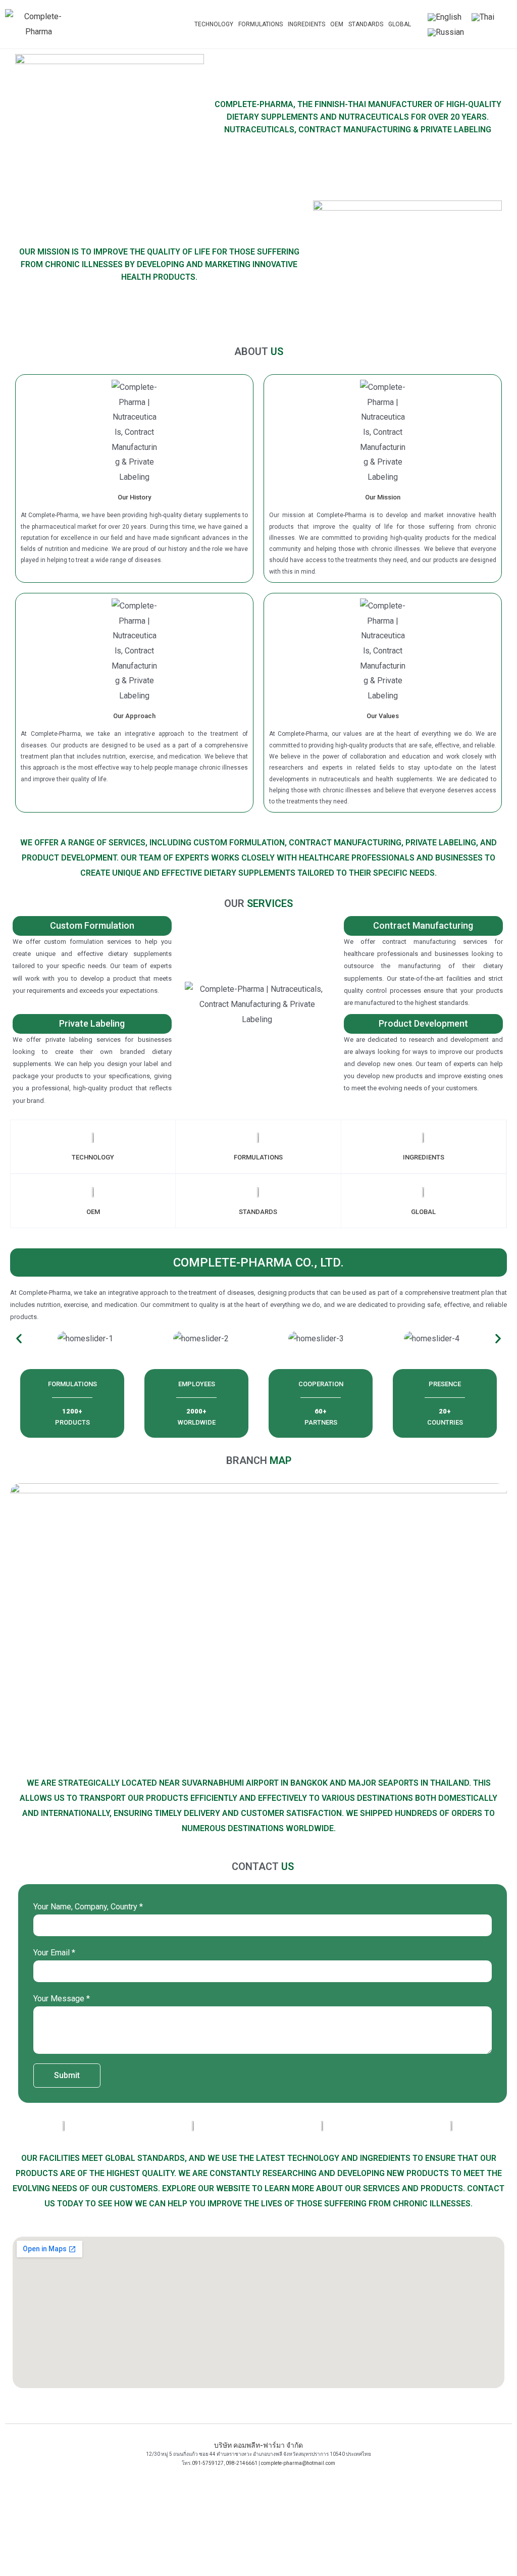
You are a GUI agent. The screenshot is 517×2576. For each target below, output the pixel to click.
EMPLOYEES (197, 1384)
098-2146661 (242, 2463)
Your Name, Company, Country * (88, 1907)
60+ (321, 1411)
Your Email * (54, 1953)
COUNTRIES (445, 1422)
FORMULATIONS (261, 24)
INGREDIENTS (306, 24)
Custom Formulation (92, 925)
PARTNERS (321, 1422)
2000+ (196, 1411)
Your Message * (62, 1999)
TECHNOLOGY (214, 24)
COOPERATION (321, 1384)
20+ (445, 1411)
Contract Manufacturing (423, 925)
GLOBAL (400, 24)
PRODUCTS (72, 1422)
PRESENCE (445, 1384)
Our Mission (383, 497)
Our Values (383, 716)
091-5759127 (208, 2463)
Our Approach (134, 716)
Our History (134, 497)
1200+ (72, 1411)
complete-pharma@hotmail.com (298, 2463)
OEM (337, 24)
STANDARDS (366, 24)
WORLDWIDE (197, 1422)
